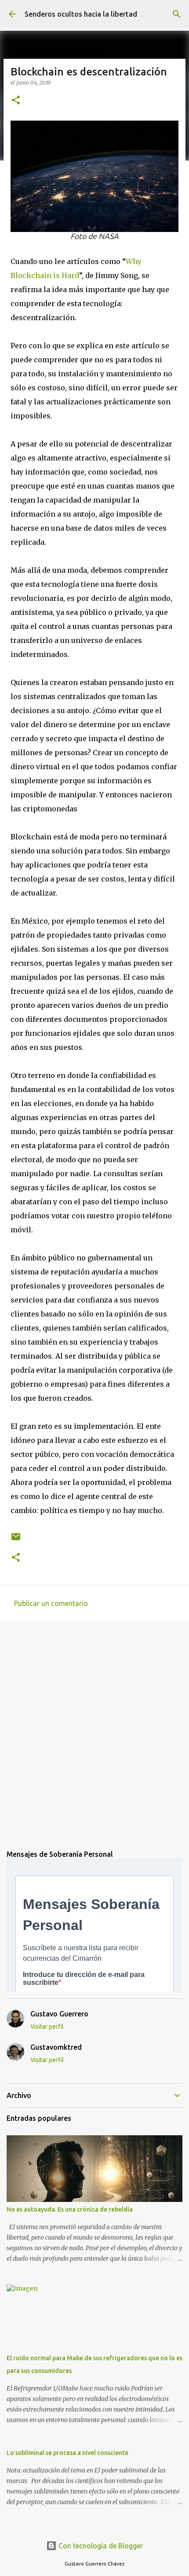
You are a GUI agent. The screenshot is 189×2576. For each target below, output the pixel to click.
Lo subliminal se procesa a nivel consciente (67, 2453)
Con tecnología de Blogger (100, 2546)
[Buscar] (177, 14)
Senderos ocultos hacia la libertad (81, 14)
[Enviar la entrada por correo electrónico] (16, 1540)
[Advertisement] (94, 1729)
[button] (16, 101)
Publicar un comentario (51, 1603)
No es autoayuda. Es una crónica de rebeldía (70, 2209)
